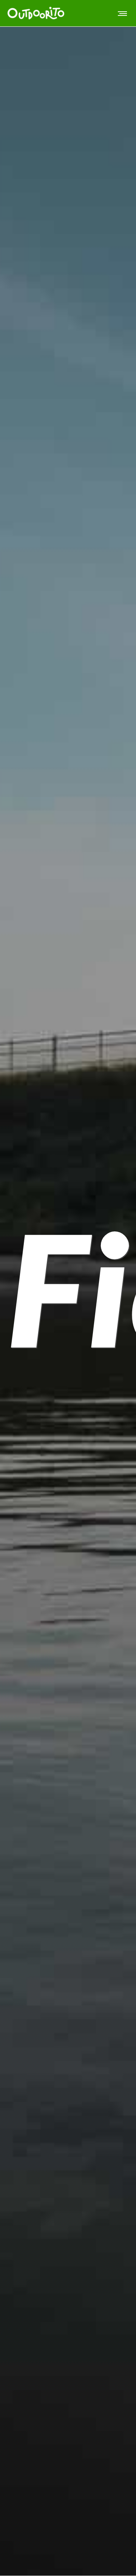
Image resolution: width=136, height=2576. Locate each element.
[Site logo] (36, 13)
